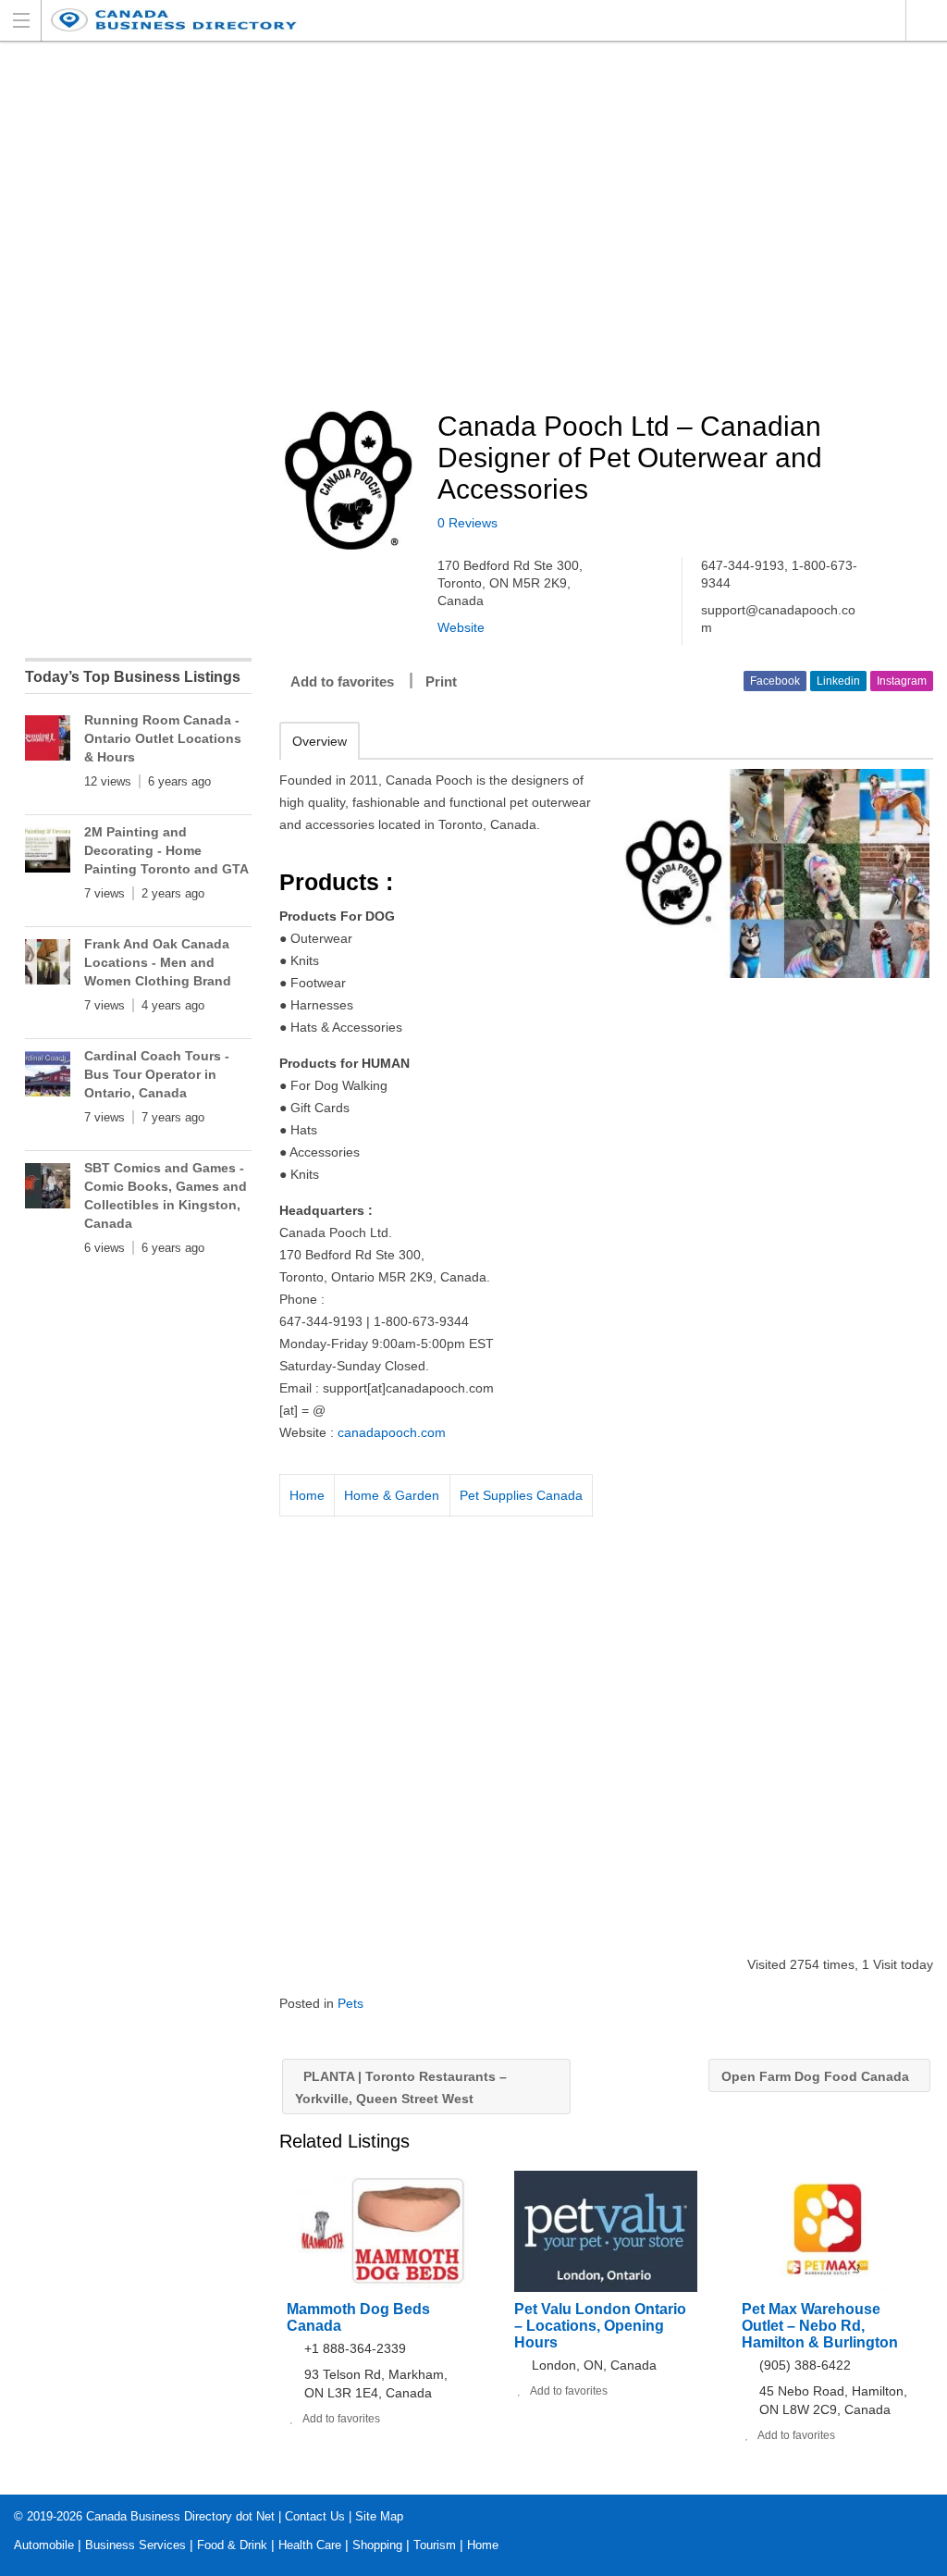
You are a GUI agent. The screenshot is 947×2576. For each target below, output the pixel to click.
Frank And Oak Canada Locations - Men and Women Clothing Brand (158, 962)
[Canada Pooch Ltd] (773, 873)
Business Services (135, 2545)
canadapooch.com (392, 1432)
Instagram (902, 681)
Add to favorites (342, 681)
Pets (351, 2003)
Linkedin (838, 681)
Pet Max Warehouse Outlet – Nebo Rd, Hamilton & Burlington (820, 2326)
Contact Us (315, 2516)
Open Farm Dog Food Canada (817, 2076)
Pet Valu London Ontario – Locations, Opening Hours (600, 2326)
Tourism (435, 2545)
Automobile (44, 2545)
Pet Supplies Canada (521, 1495)
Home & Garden (392, 1495)
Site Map (379, 2516)
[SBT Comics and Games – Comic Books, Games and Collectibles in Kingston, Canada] (48, 1189)
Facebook (775, 681)
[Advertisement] (614, 228)
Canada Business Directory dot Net (180, 2516)
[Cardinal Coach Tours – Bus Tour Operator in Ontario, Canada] (48, 1077)
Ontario (926, 20)
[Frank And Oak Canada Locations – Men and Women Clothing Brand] (48, 966)
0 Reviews (467, 523)
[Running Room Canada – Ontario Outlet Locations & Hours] (48, 742)
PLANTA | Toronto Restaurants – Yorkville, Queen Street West (401, 2087)
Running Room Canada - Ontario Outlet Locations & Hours (163, 738)
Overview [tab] (320, 741)
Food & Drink (232, 2545)
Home (307, 1495)
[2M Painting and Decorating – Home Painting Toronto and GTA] (48, 854)
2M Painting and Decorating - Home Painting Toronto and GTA (166, 850)
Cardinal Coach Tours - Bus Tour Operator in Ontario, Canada (157, 1074)
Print (441, 681)
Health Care (310, 2545)
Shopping (377, 2545)
